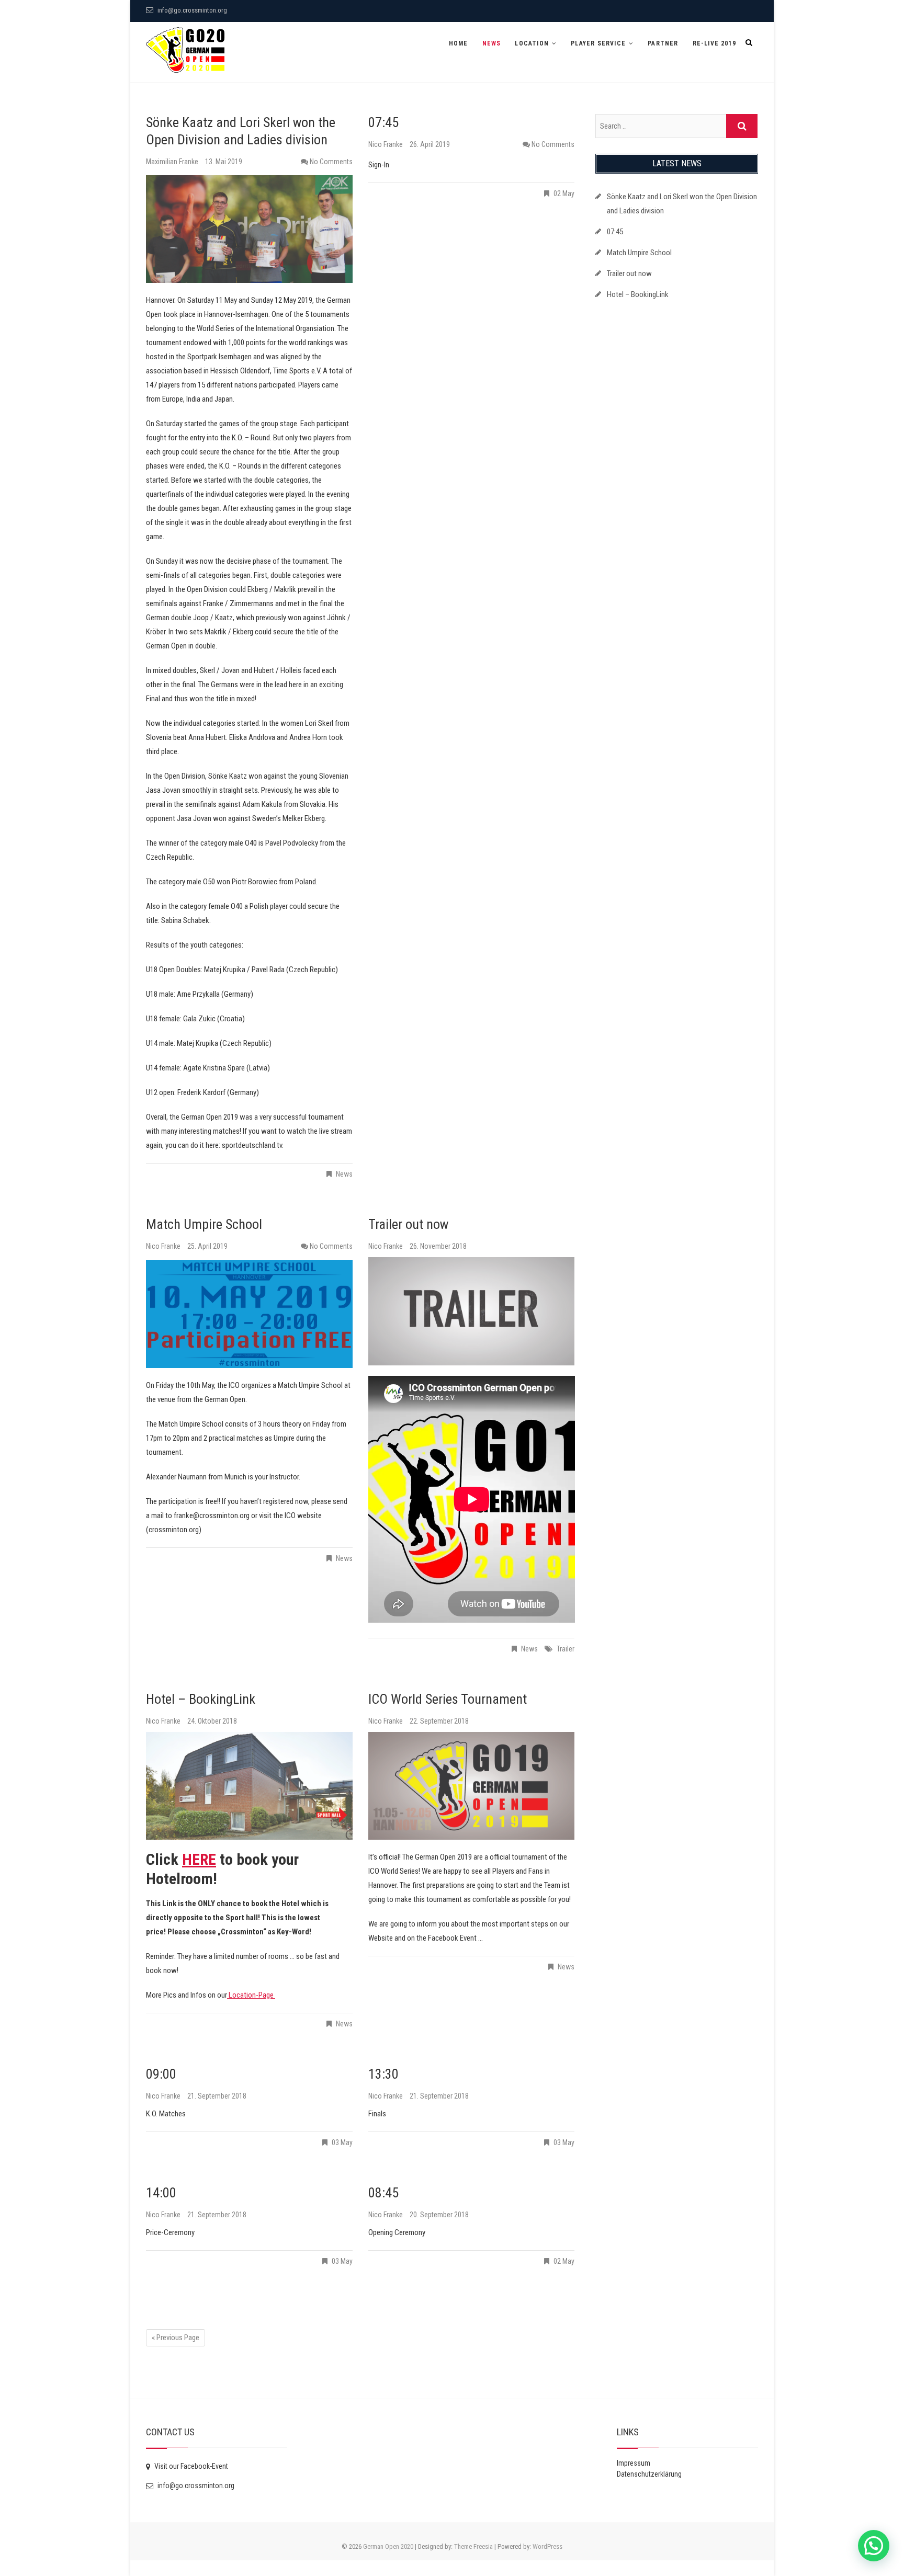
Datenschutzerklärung (649, 2474)
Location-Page (251, 1995)
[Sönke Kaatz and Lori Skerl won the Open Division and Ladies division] (249, 229)
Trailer (566, 1649)
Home (459, 43)
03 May (342, 2142)
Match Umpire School (204, 1224)
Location (532, 43)
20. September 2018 (439, 2215)
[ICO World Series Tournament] (472, 1786)
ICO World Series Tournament (448, 1699)
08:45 (383, 2193)
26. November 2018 (438, 1246)
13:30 (383, 2074)
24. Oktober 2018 (212, 1721)
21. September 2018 (217, 2096)
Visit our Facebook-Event (190, 2466)
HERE (199, 1859)
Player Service (598, 43)
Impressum (634, 2463)
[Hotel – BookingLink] (249, 1786)
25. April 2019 (207, 1246)
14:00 (161, 2193)
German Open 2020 (388, 2546)
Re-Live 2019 (714, 43)
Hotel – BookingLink (201, 1699)
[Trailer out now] (472, 1311)
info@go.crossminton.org (191, 10)
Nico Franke (386, 144)
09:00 (161, 2074)
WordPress (547, 2546)
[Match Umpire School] (249, 1314)
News (492, 43)
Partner (663, 43)
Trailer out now (408, 1224)
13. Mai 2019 (224, 162)
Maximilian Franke (173, 162)
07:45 (383, 122)
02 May (564, 193)
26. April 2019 (430, 144)
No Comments (331, 162)
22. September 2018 (439, 1721)
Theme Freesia (473, 2546)
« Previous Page (176, 2338)
